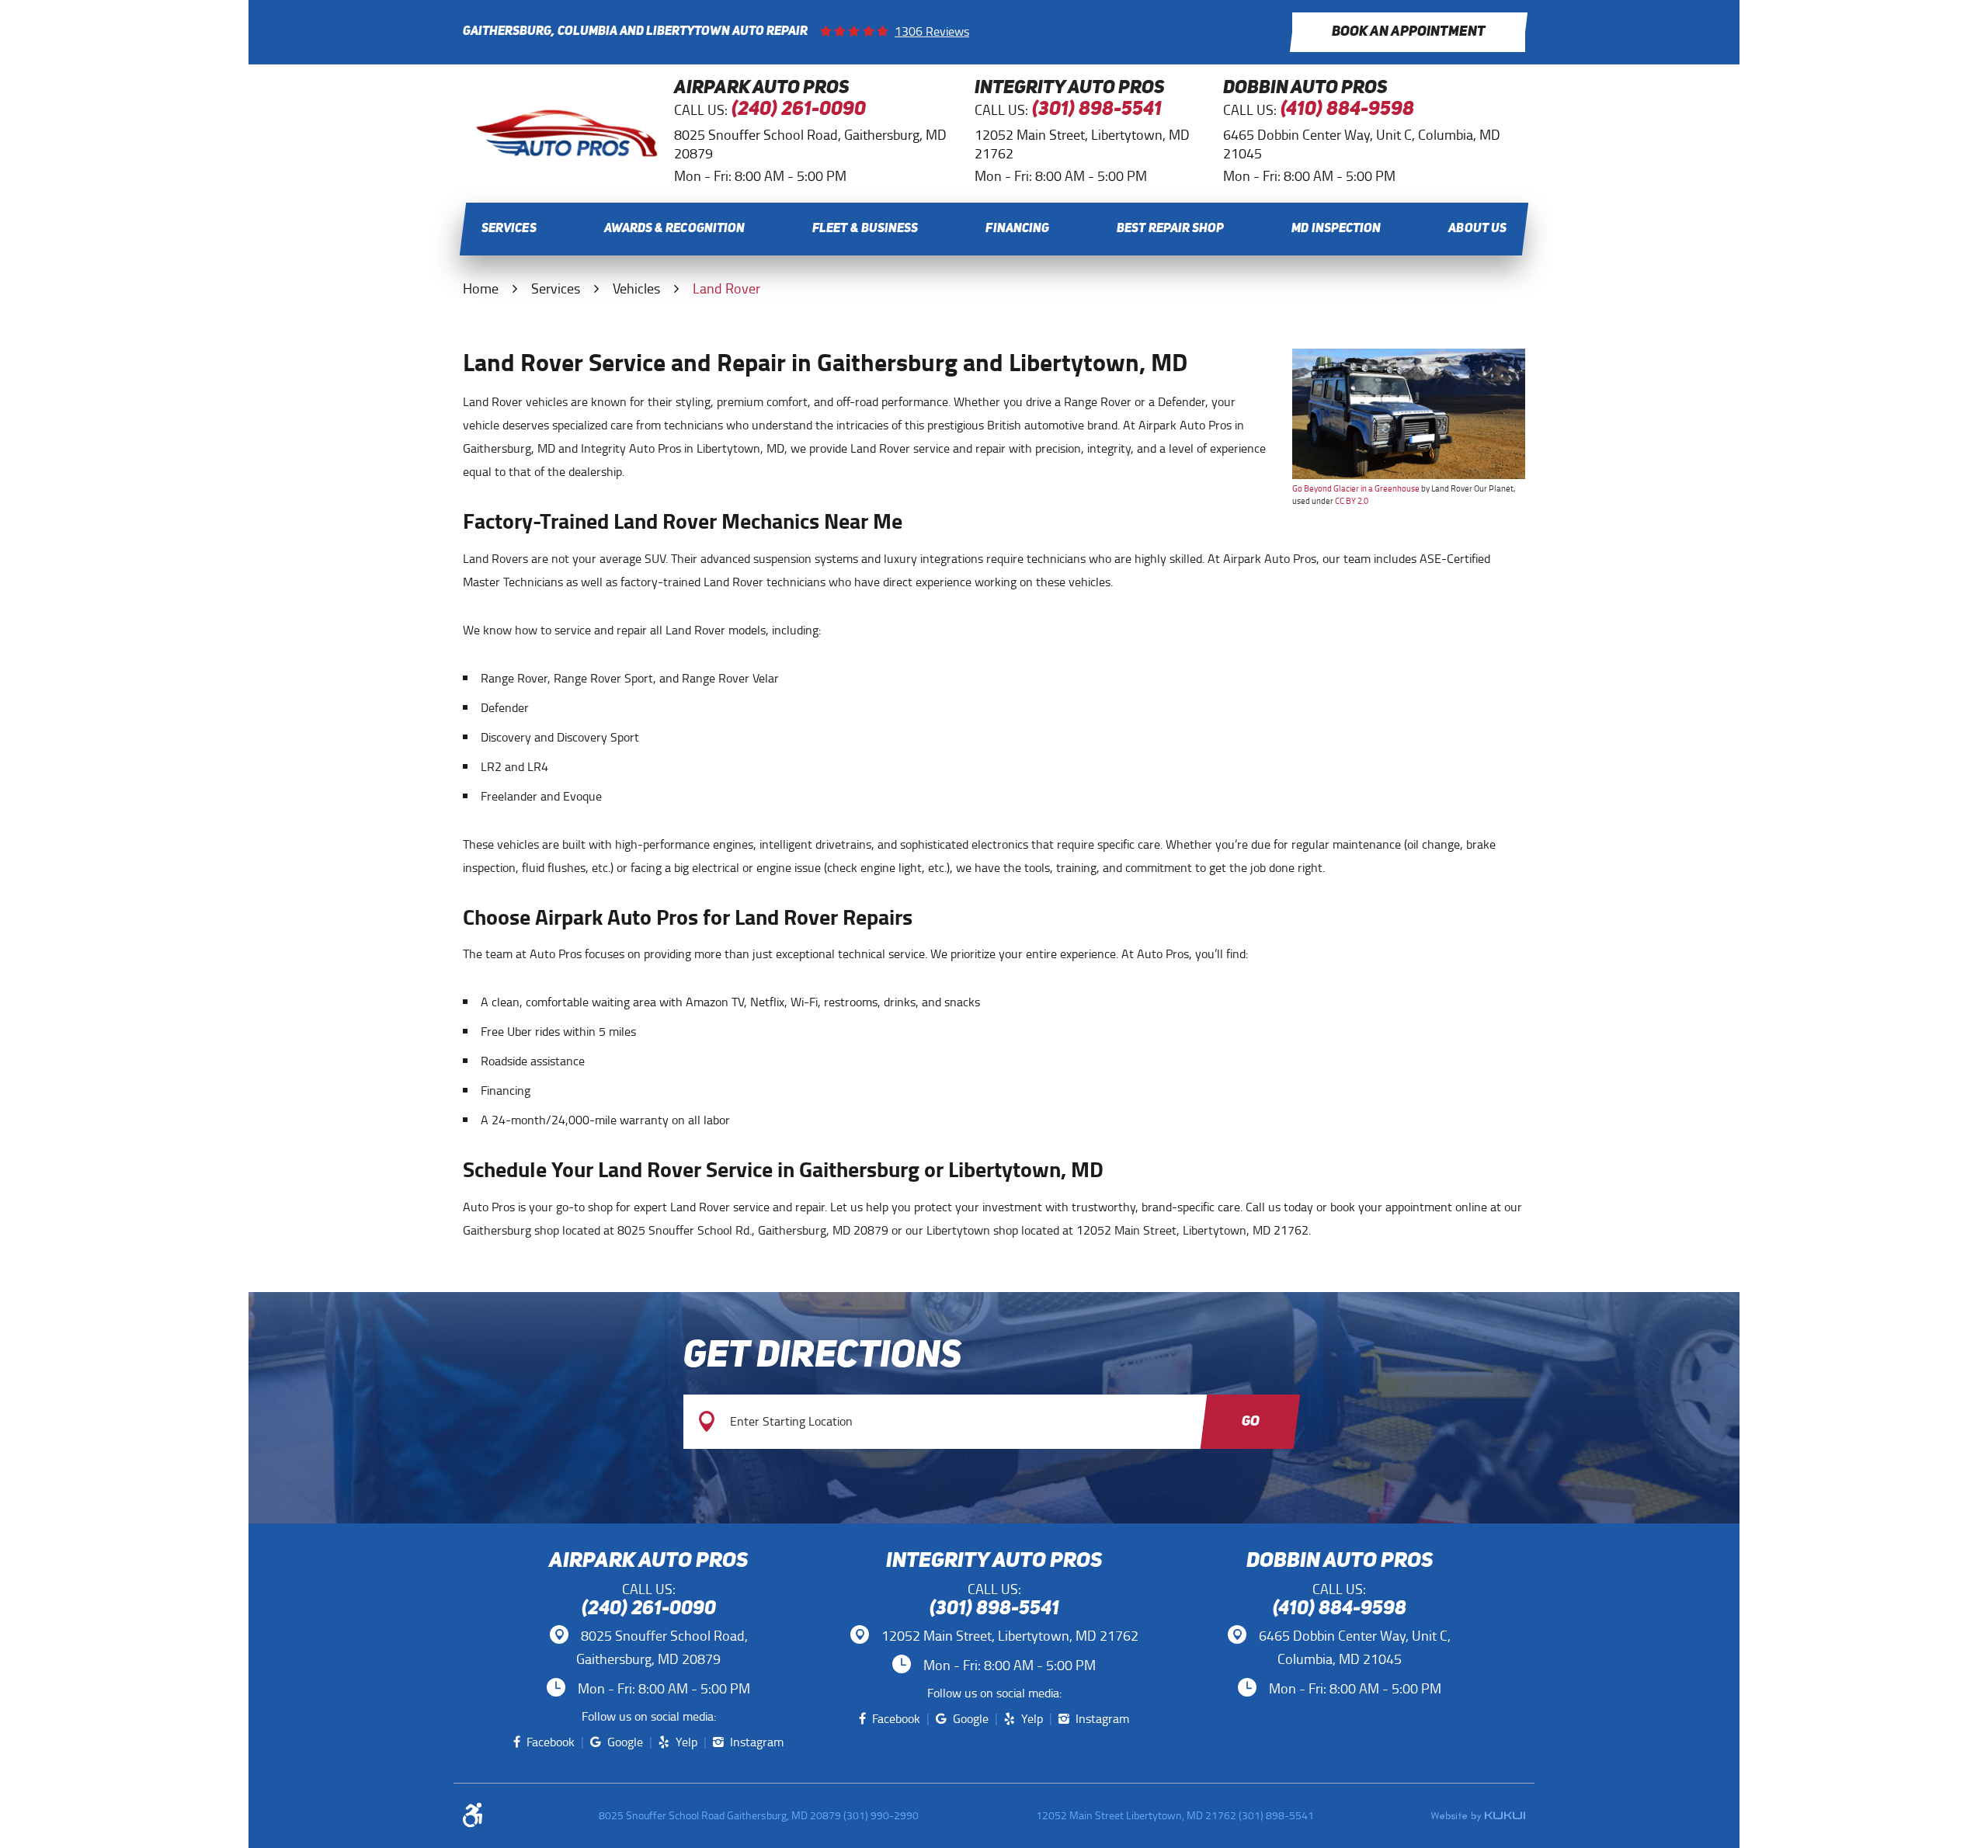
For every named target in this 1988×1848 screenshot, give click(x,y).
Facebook (551, 1742)
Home (481, 289)
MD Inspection (1336, 229)
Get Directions (822, 1357)
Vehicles (636, 289)
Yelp (686, 1742)
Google (625, 1742)
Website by (1478, 1816)
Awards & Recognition (675, 229)
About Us (1477, 229)
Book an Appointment (1409, 32)
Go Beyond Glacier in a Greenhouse (1356, 488)
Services (509, 229)
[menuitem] (509, 229)
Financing (1017, 229)
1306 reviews (932, 32)
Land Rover (726, 289)
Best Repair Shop (1170, 229)
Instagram (757, 1742)
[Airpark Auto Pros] (567, 154)
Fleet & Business (865, 229)
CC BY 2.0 (1352, 501)
